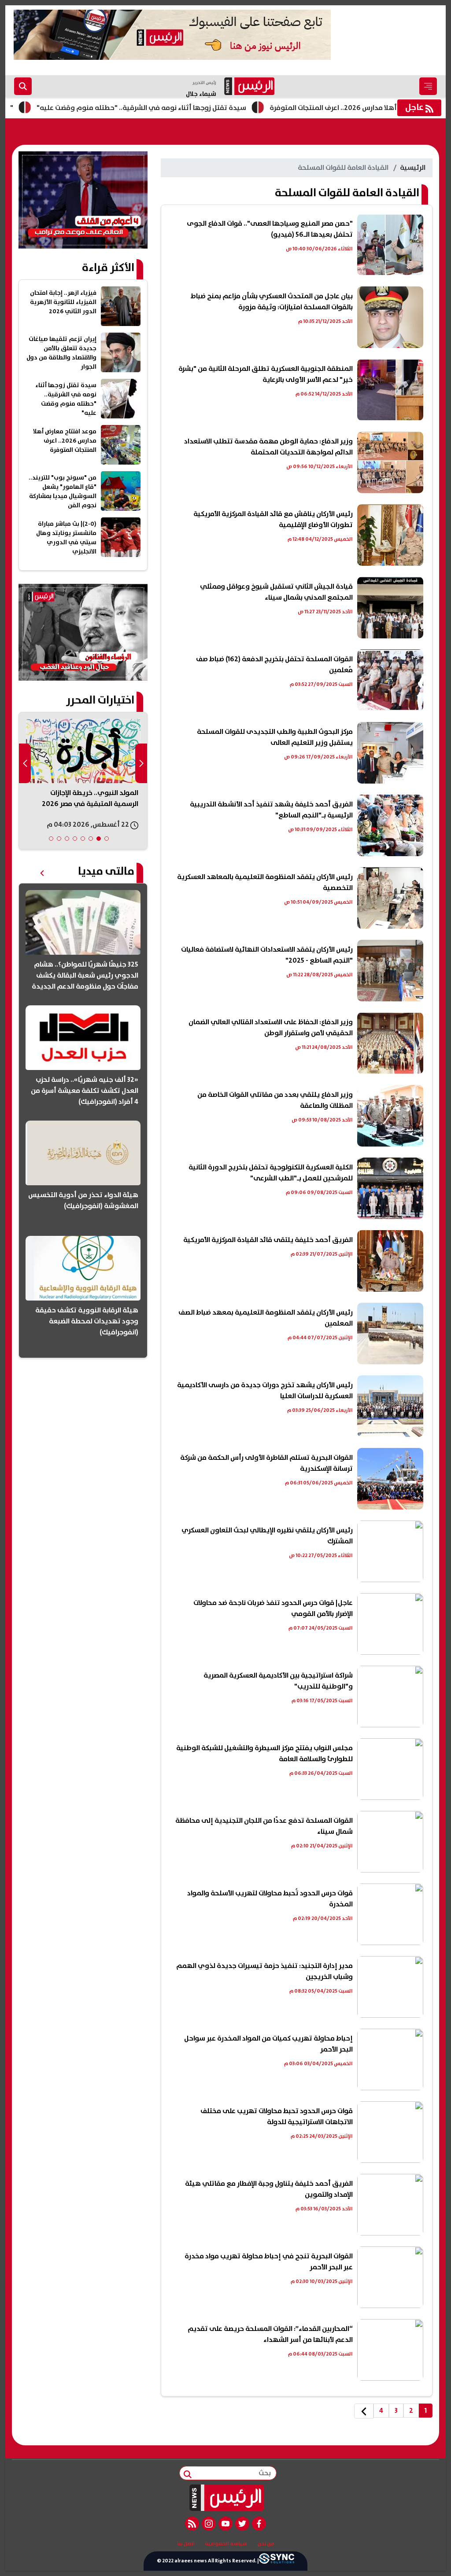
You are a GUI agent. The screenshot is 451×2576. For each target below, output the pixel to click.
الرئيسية (413, 168)
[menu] (428, 86)
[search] (23, 86)
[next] (364, 2411)
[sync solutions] (277, 2561)
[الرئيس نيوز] (226, 2498)
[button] (107, 839)
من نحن (266, 2544)
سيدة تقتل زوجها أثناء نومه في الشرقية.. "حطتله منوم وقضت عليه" (198, 108)
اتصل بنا (186, 2544)
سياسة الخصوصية (226, 2544)
